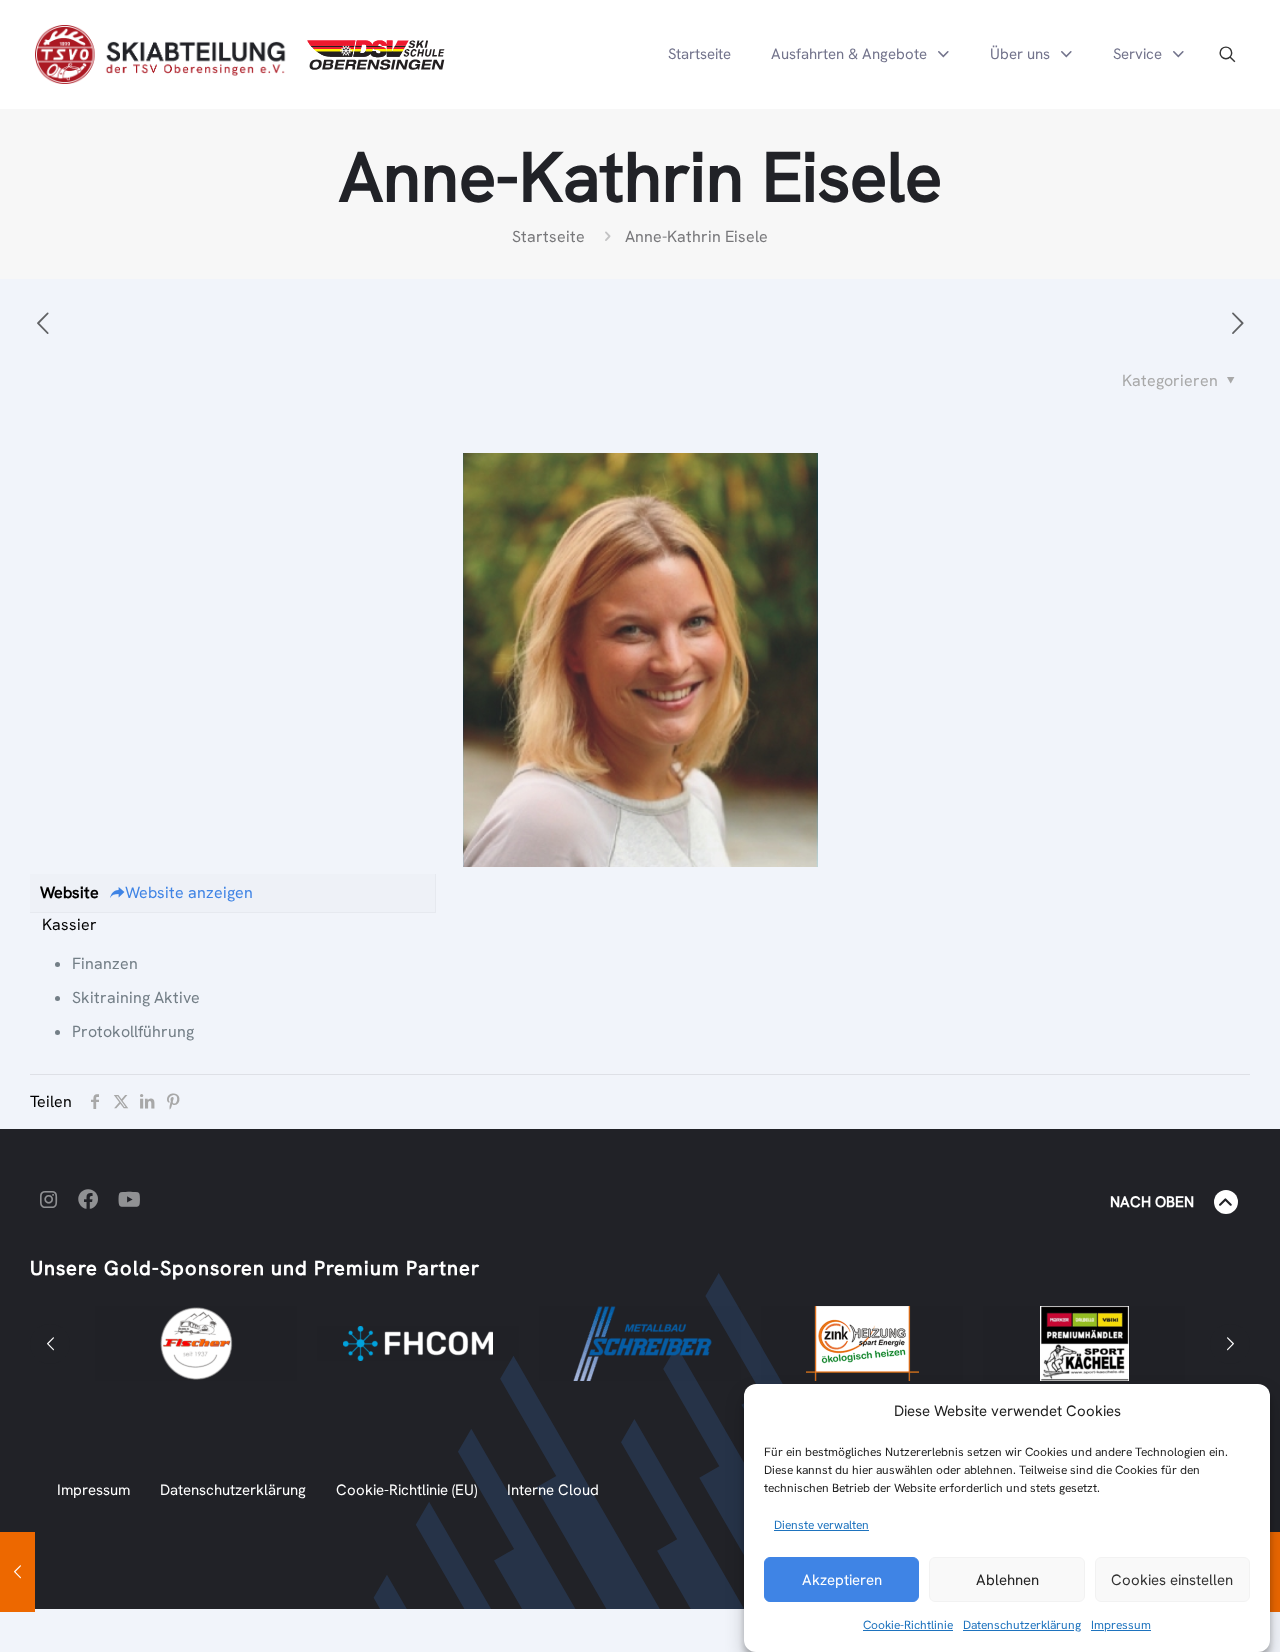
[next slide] (1230, 1344)
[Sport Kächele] (1084, 1343)
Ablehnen (1007, 1580)
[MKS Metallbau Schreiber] (640, 1343)
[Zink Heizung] (862, 1343)
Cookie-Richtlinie (908, 1625)
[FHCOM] (418, 1343)
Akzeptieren (842, 1580)
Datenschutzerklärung (1022, 1625)
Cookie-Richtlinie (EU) (406, 1490)
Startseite (548, 236)
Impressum (1121, 1625)
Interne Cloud (553, 1490)
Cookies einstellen (1172, 1580)
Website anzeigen (189, 892)
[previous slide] (50, 1344)
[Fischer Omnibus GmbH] (196, 1343)
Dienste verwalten (821, 1525)
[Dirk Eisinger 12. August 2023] (17, 1572)
